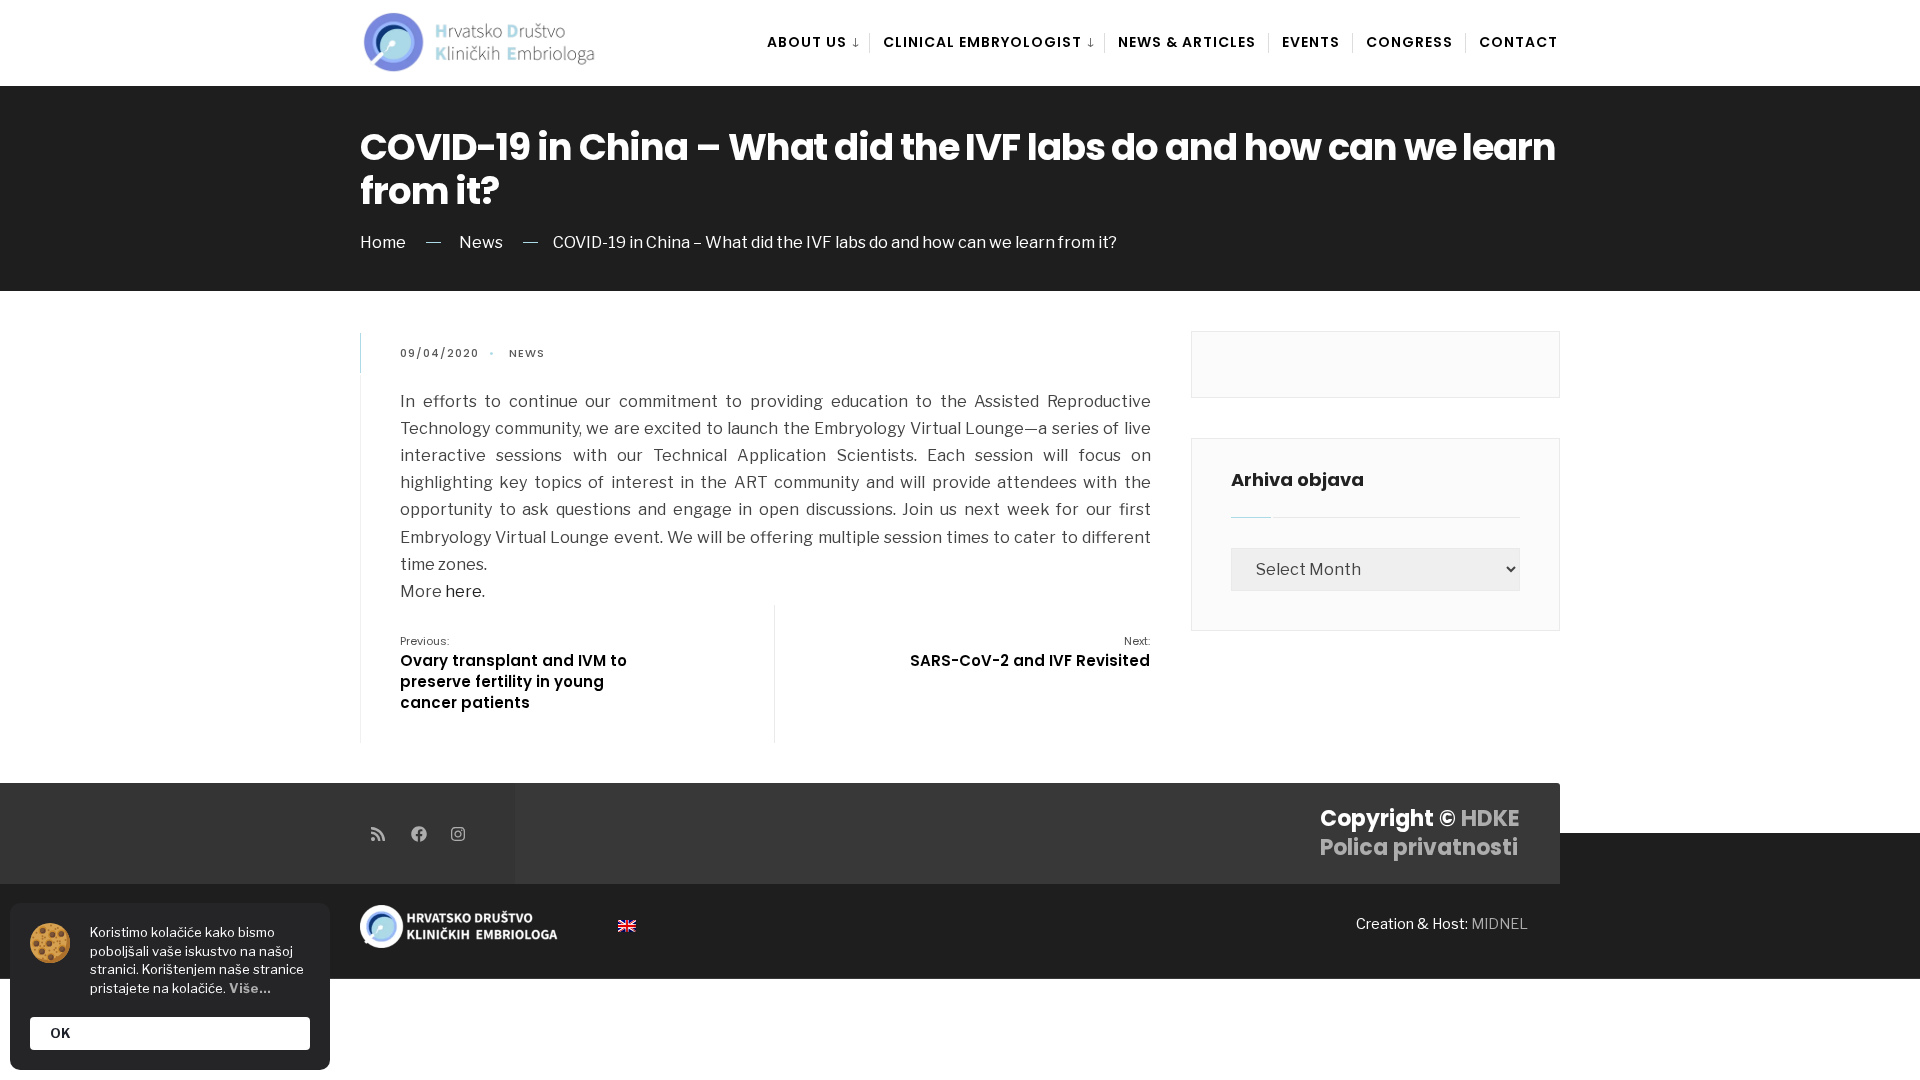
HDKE (1490, 818)
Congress (1409, 42)
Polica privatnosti (1419, 847)
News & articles (1187, 42)
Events (1311, 42)
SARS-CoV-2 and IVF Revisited (1030, 652)
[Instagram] (457, 833)
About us (807, 42)
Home (383, 242)
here (463, 591)
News (481, 242)
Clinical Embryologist (982, 42)
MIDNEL (1499, 924)
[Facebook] (417, 833)
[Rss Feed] (377, 833)
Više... (250, 988)
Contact (1518, 42)
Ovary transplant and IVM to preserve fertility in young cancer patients (513, 673)
